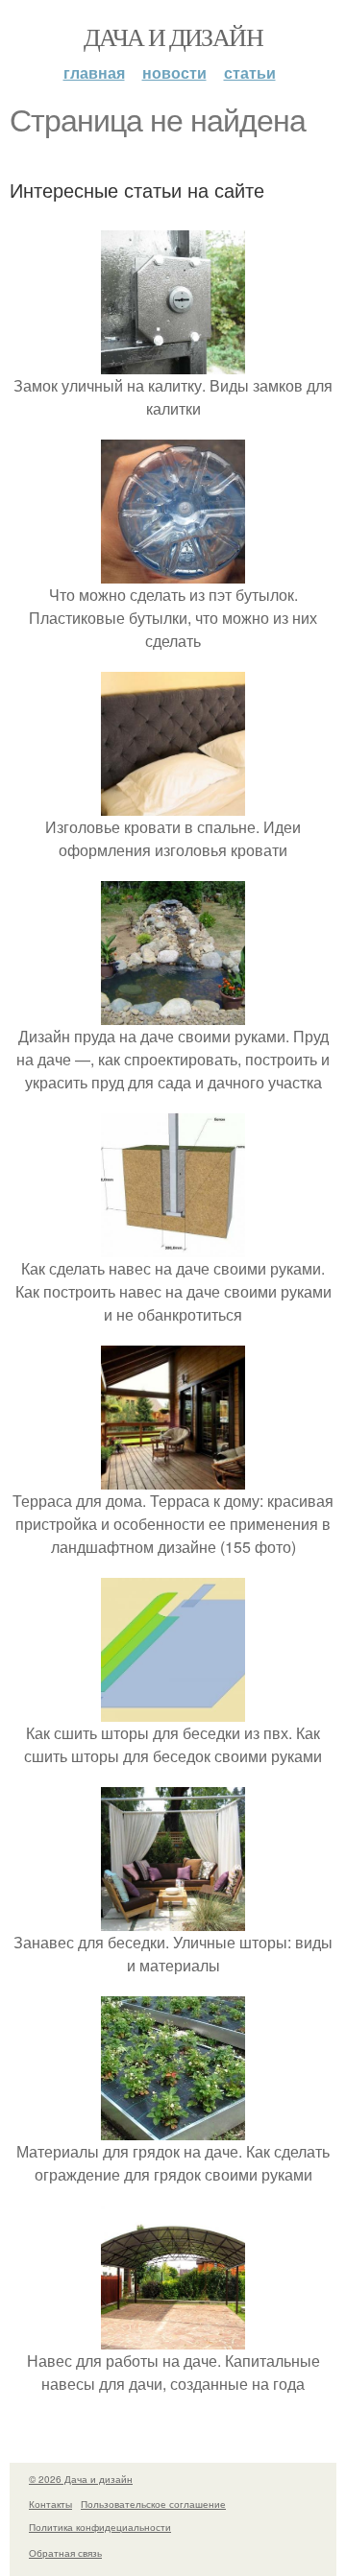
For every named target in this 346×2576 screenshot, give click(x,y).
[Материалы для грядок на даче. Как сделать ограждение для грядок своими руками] (173, 2128)
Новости (174, 72)
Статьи (250, 72)
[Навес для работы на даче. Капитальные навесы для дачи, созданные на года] (173, 2337)
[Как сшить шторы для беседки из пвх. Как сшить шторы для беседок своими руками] (173, 1710)
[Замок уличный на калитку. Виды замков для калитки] (173, 362)
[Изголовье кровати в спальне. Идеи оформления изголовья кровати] (173, 804)
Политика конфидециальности (100, 2527)
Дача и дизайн (173, 36)
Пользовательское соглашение (153, 2504)
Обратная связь (65, 2553)
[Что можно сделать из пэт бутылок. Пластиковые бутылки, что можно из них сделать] (173, 572)
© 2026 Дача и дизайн (81, 2479)
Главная (94, 72)
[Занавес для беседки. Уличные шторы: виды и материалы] (173, 1919)
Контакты (50, 2504)
